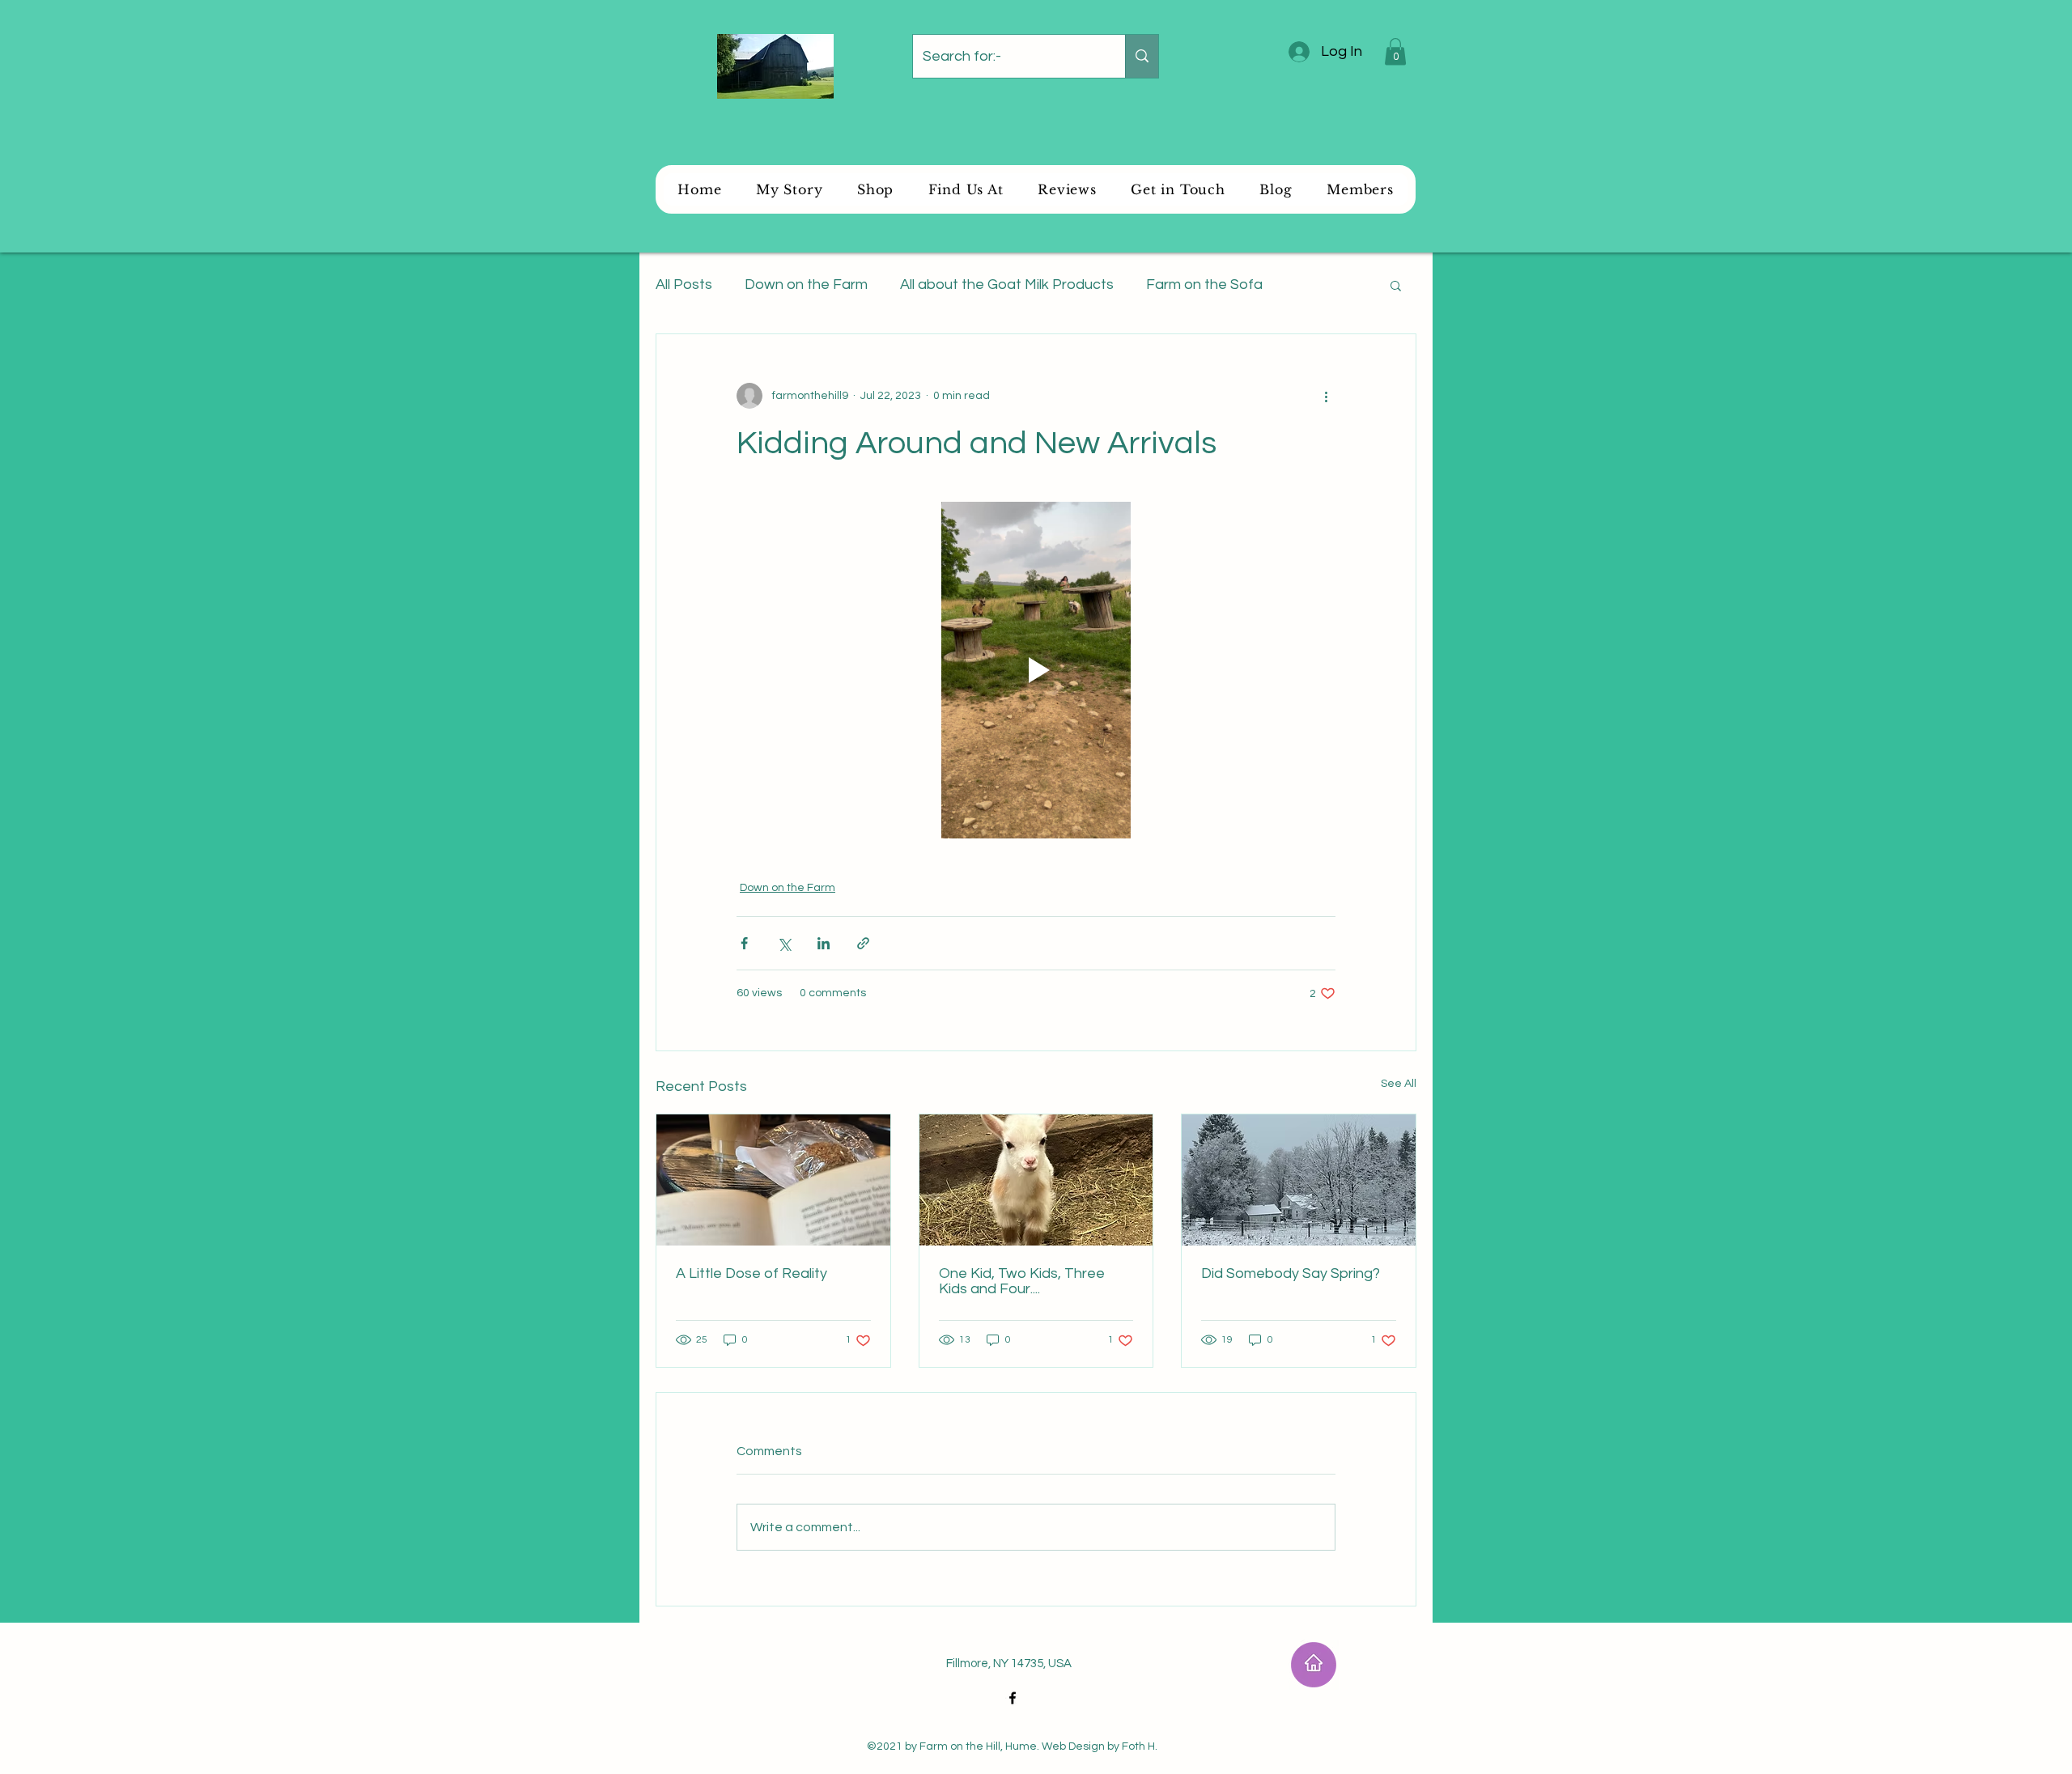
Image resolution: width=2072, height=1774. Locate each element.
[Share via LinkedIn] (824, 943)
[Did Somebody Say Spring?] (1299, 1180)
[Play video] (1036, 670)
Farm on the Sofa (1204, 284)
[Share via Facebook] (744, 943)
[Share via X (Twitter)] (784, 943)
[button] (1395, 51)
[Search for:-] (1142, 56)
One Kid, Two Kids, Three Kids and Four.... (1022, 1281)
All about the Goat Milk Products (1007, 284)
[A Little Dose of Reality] (773, 1180)
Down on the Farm (806, 284)
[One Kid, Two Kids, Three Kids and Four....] (1036, 1180)
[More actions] (1326, 396)
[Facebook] (1013, 1698)
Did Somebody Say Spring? (1291, 1273)
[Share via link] (863, 943)
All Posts (684, 284)
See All (1399, 1084)
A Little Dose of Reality (752, 1273)
